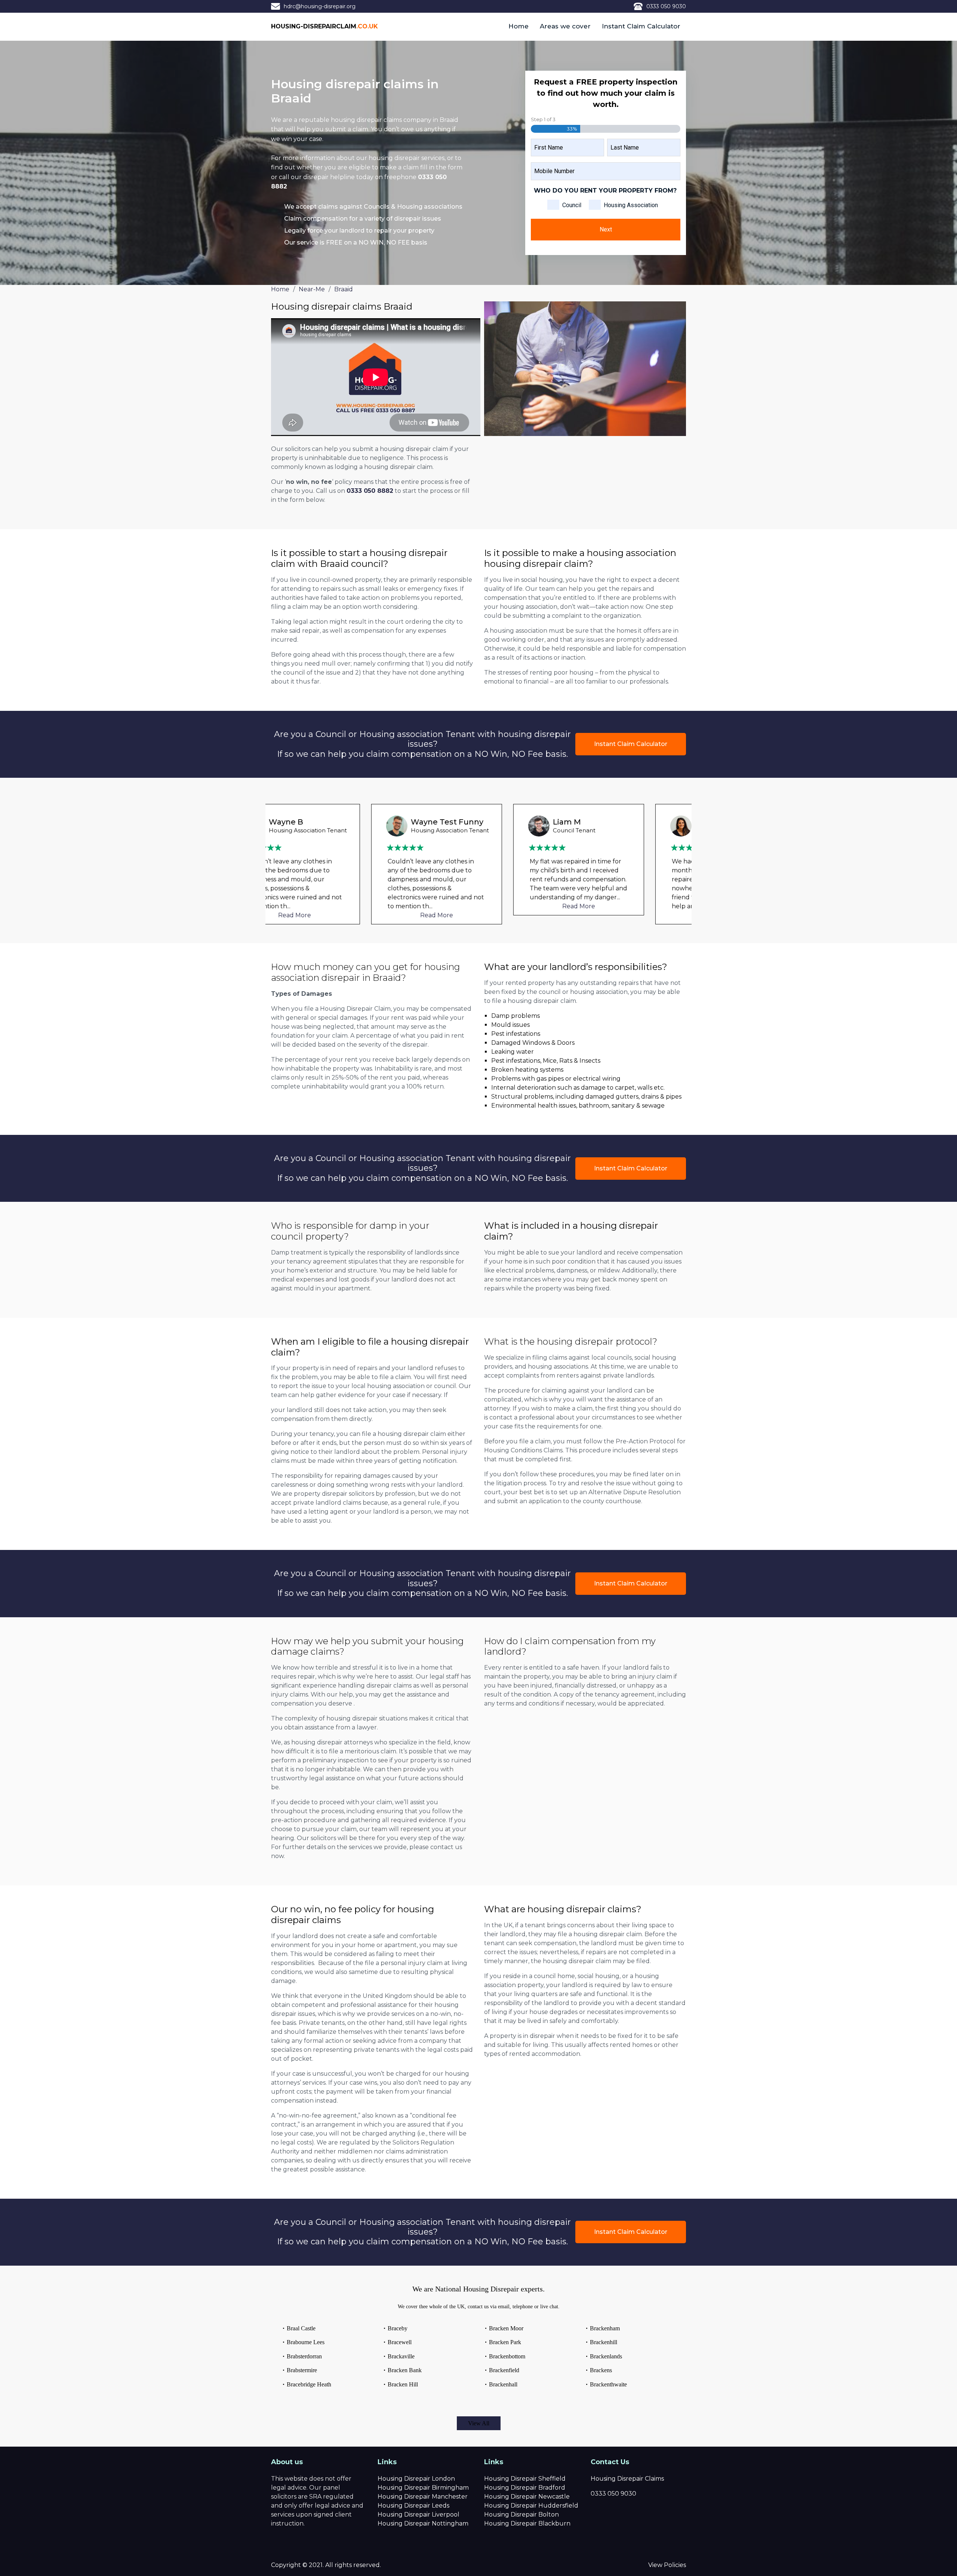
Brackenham (605, 2328)
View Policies (667, 2565)
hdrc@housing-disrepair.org (320, 6)
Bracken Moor (506, 2328)
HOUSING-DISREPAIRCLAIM (324, 26)
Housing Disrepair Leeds (413, 2506)
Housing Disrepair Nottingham (423, 2523)
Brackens (601, 2370)
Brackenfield (504, 2370)
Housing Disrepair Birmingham (423, 2488)
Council (572, 205)
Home (518, 26)
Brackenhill (604, 2342)
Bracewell (400, 2342)
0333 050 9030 (666, 6)
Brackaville (401, 2356)
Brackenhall (503, 2384)
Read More (336, 915)
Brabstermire (302, 2370)
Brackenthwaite (608, 2384)
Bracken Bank (405, 2370)
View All (479, 2423)
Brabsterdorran (304, 2356)
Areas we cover (565, 26)
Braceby (398, 2328)
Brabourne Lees (306, 2342)
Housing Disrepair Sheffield (525, 2479)
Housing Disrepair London (416, 2479)
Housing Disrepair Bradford (525, 2488)
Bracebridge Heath (309, 2384)
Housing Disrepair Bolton (521, 2514)
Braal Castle (301, 2328)
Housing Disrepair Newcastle (527, 2497)
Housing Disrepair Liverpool (419, 2514)
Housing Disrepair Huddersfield (531, 2506)
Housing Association (631, 205)
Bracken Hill (403, 2384)
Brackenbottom (507, 2356)
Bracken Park (505, 2342)
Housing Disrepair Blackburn (527, 2523)
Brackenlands (606, 2356)
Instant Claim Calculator (641, 26)
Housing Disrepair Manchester (423, 2497)
